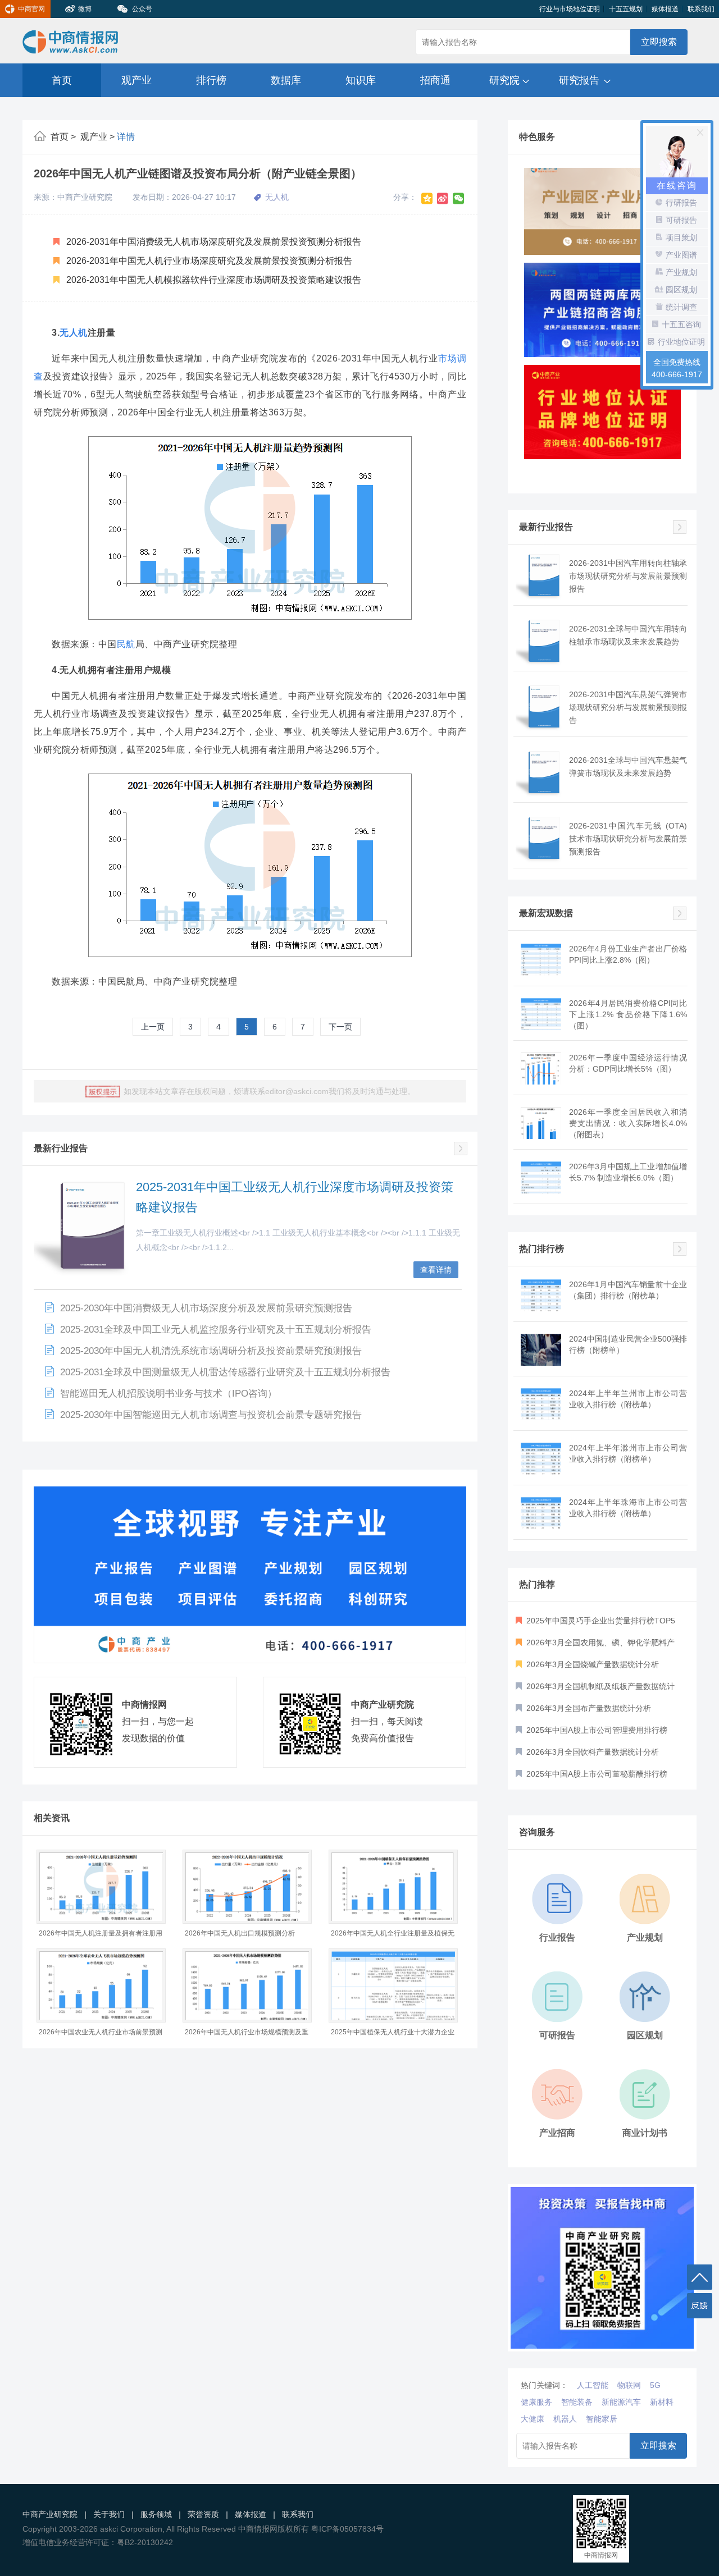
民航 (126, 644)
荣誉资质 (203, 2514)
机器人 (565, 2419)
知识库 (361, 80)
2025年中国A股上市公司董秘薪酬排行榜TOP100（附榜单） (591, 1777)
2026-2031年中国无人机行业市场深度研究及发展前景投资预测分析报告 (208, 261)
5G (655, 2385)
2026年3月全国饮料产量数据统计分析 (591, 1752)
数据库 (286, 80)
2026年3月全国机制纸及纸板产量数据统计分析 (595, 1690)
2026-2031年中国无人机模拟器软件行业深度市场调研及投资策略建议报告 (213, 280)
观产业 (136, 80)
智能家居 (602, 2419)
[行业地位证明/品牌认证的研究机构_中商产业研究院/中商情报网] (602, 317)
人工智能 (593, 2385)
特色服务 (537, 137)
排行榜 (211, 80)
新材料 (662, 2402)
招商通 (435, 80)
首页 (62, 80)
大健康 (533, 2419)
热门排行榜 (541, 1249)
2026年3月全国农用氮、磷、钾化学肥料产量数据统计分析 (595, 1646)
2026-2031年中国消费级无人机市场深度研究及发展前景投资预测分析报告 (213, 242)
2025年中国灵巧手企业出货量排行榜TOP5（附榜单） (595, 1624)
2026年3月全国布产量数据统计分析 (588, 1708)
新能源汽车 (621, 2402)
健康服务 (536, 2402)
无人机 (74, 333)
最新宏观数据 (546, 913)
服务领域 (156, 2514)
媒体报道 (665, 9)
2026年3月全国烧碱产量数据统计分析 (591, 1664)
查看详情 (436, 1270)
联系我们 (701, 9)
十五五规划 (626, 9)
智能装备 (577, 2402)
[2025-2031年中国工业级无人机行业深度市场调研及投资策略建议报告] (86, 1228)
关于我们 (109, 2514)
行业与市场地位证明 (570, 9)
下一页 (340, 1027)
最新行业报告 (61, 1148)
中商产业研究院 (50, 2514)
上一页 (153, 1027)
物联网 (629, 2385)
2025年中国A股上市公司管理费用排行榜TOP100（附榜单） (591, 1733)
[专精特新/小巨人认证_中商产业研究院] (602, 419)
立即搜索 (659, 42)
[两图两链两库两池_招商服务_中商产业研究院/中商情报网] (602, 215)
